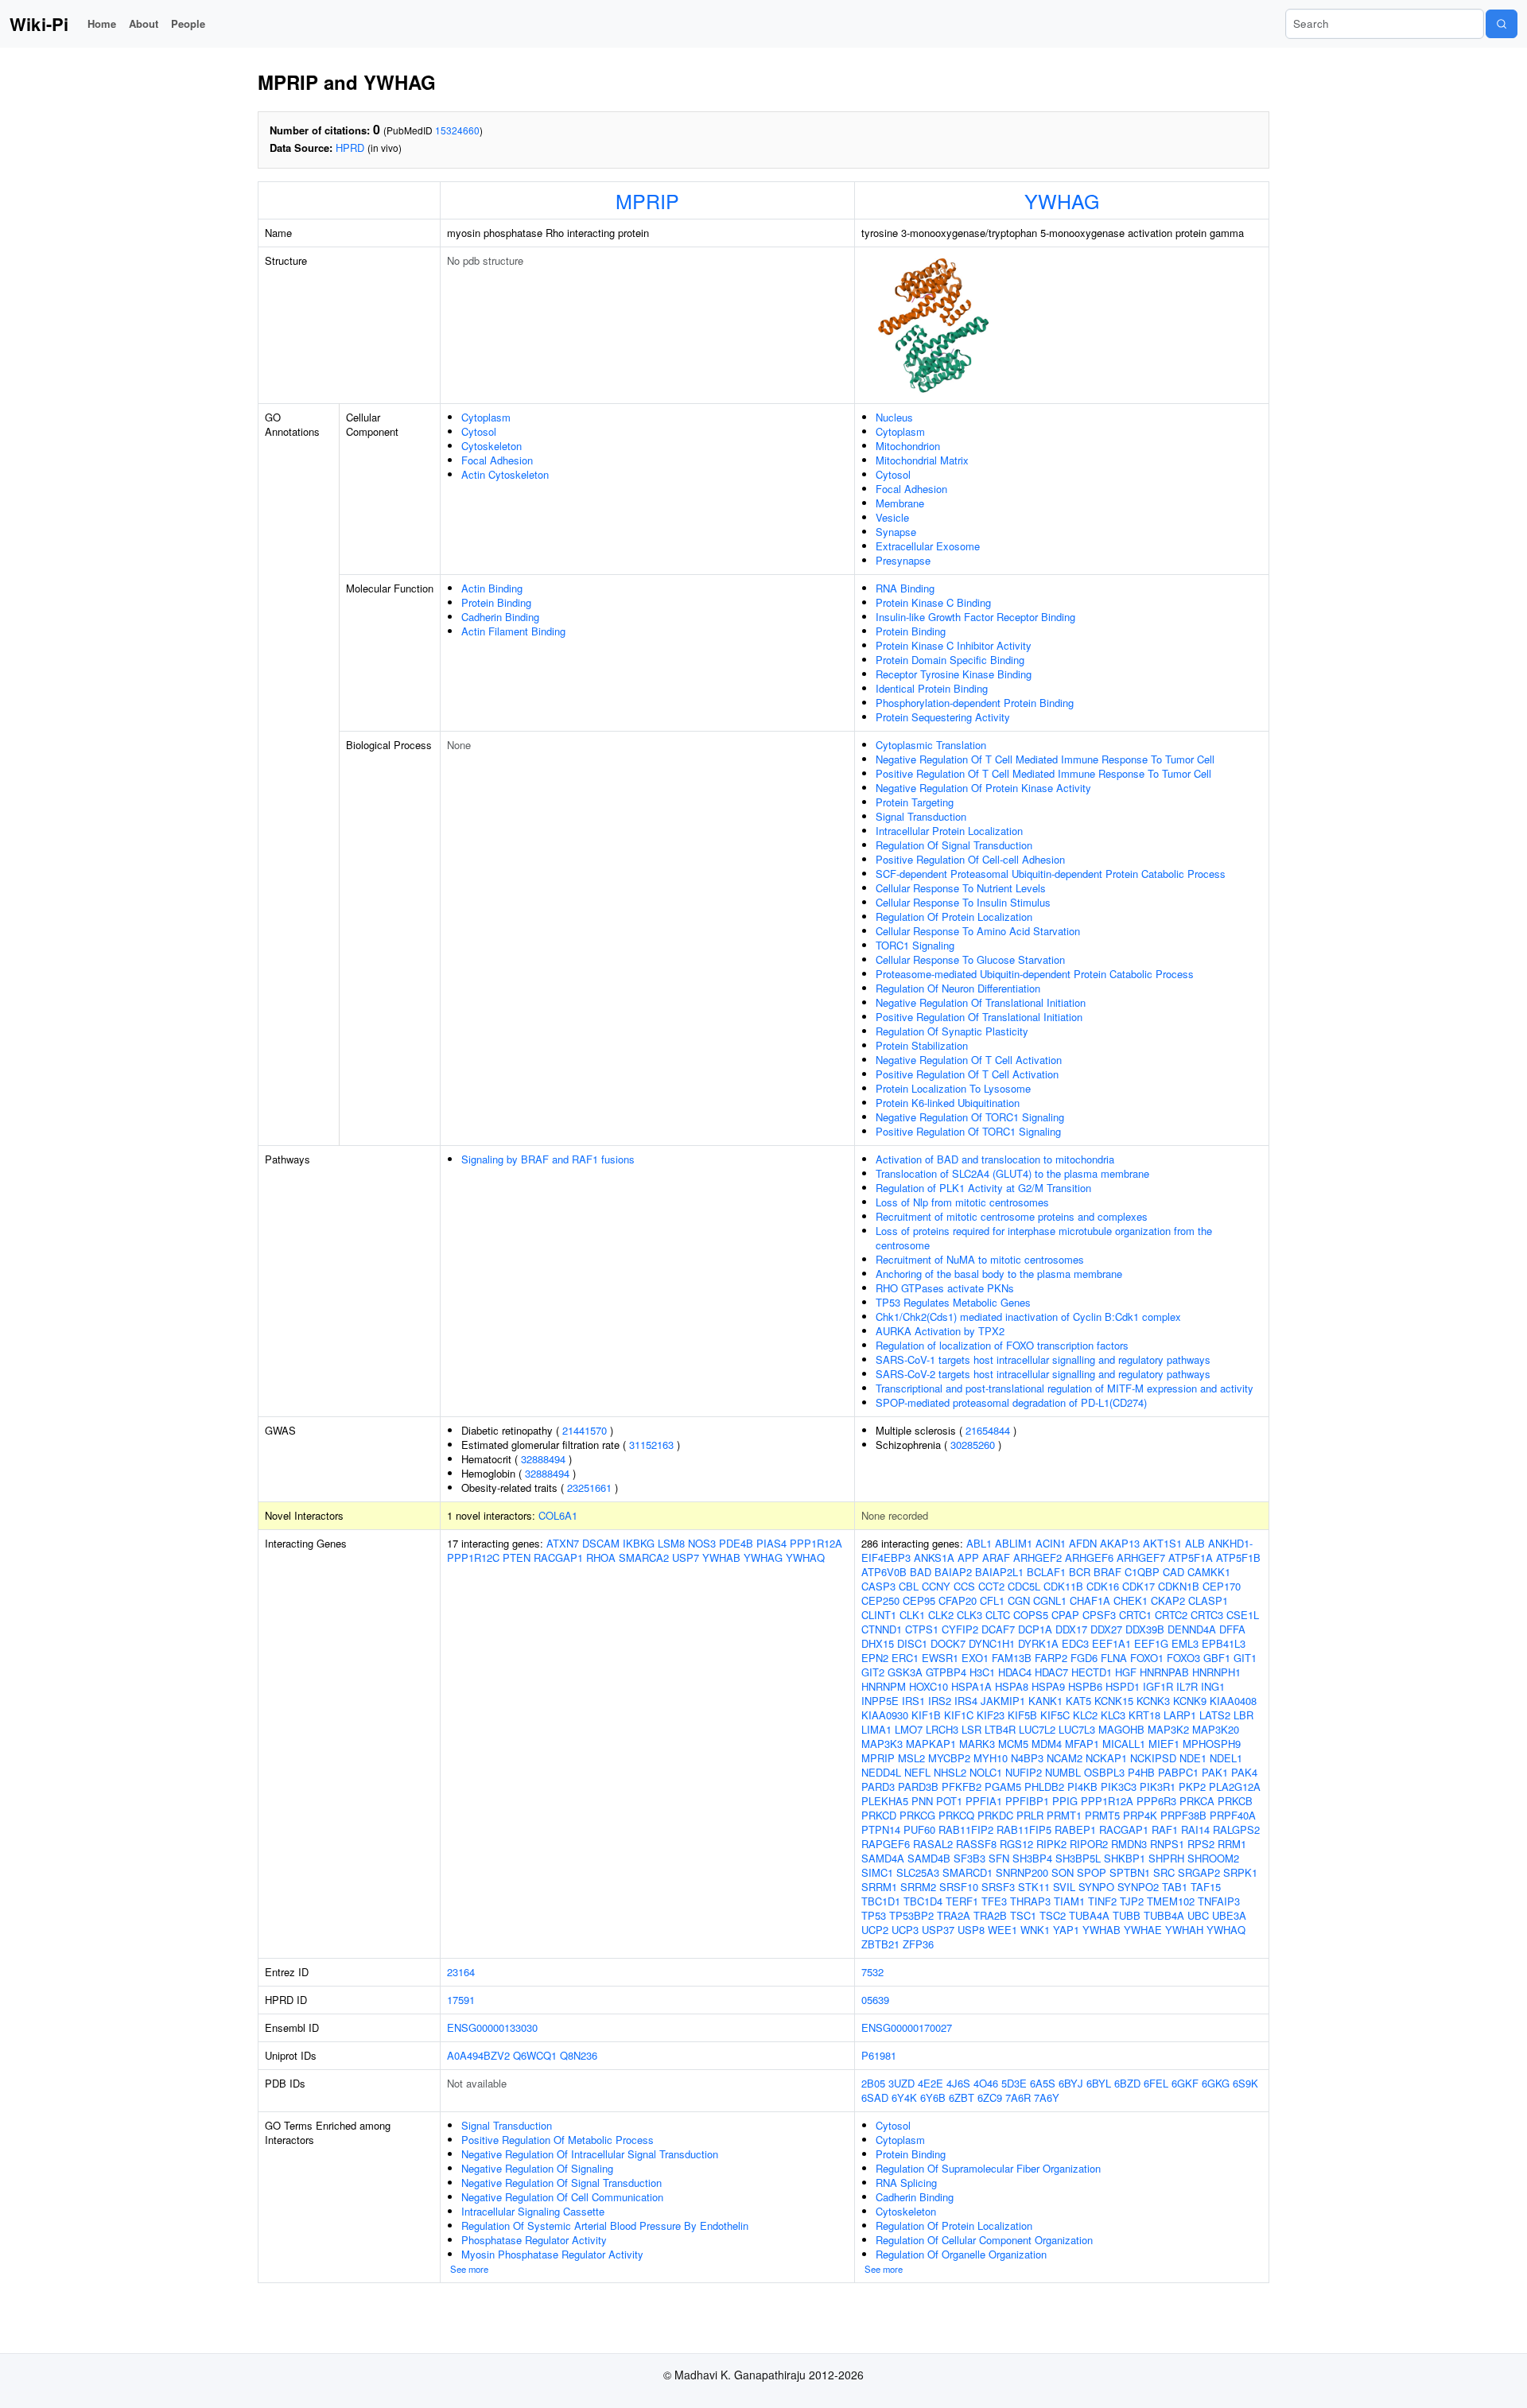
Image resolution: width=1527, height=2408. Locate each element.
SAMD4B (929, 1858)
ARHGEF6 (1089, 1557)
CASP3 (878, 1586)
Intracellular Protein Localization (949, 831)
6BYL (1099, 2083)
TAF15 (1206, 1887)
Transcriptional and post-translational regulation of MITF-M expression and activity (1065, 1388)
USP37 (938, 1930)
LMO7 (909, 1729)
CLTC (998, 1615)
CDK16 (1103, 1586)
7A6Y (1047, 2097)
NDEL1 (1226, 1758)
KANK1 (1045, 1701)
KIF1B (926, 1715)
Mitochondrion (908, 446)
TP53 (874, 1915)
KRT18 (1144, 1715)
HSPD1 (1123, 1686)
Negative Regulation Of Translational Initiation (981, 1002)
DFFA (1232, 1629)
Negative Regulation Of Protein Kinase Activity (983, 788)
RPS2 (1201, 1844)
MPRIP (647, 200)
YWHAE (1143, 1930)
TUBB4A (1164, 1915)
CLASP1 (1208, 1600)
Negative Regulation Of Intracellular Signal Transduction (590, 2154)
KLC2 (1085, 1715)
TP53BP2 (911, 1915)
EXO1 (975, 1658)
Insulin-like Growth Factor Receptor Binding (975, 617)
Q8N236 (579, 2055)
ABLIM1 (1014, 1543)
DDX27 (1106, 1629)
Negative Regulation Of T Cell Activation (969, 1060)
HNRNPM (884, 1686)
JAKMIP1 (1003, 1701)
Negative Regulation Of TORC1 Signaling (970, 1117)
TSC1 (1023, 1915)
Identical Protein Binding (932, 688)
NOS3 (702, 1543)
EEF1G (1151, 1643)
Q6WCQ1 (535, 2055)
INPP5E (880, 1701)
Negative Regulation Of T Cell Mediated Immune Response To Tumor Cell (1045, 759)
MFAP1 (1082, 1744)
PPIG (1065, 1801)
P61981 (879, 2055)
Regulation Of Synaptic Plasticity (952, 1031)
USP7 (686, 1557)
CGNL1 (1050, 1600)
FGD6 (1084, 1658)
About (144, 23)
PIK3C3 (1119, 1787)
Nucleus (894, 417)
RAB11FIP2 (966, 1829)
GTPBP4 (946, 1672)
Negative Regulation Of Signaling (537, 2168)
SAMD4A (883, 1858)
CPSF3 (1099, 1615)
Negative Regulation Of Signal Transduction (561, 2183)
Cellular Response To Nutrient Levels (961, 888)
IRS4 (966, 1701)
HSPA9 (1048, 1686)
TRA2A (954, 1915)
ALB (1195, 1543)
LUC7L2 (1037, 1729)
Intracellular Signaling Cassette (533, 2211)
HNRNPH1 (1216, 1672)
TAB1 (1175, 1887)
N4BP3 (1027, 1758)
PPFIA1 (984, 1801)
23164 (461, 1972)
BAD (921, 1572)
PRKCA (1197, 1801)
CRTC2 (1171, 1615)
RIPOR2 (1089, 1844)
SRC (1164, 1872)
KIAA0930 (885, 1715)
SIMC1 (877, 1872)
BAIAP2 (953, 1572)
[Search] (1502, 24)
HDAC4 (1015, 1672)
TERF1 (962, 1901)
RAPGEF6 (886, 1844)
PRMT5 (1102, 1815)
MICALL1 (1124, 1744)
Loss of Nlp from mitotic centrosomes (962, 1202)
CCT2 (991, 1586)
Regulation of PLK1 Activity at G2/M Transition (983, 1188)
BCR (1080, 1572)
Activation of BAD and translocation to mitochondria (995, 1159)
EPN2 (875, 1658)
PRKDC (995, 1815)
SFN (999, 1858)
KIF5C (1055, 1715)
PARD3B (918, 1787)
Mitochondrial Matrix (922, 460)
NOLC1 (986, 1772)
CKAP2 (1168, 1600)
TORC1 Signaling (915, 945)
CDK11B (1063, 1586)
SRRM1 (879, 1887)
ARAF (996, 1557)
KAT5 (1078, 1701)
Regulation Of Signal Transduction (954, 845)
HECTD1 (1092, 1672)
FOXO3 (1183, 1658)
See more (469, 2269)
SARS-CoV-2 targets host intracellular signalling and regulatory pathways (1043, 1374)
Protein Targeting (915, 802)
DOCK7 (948, 1643)
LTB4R (1000, 1729)
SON (1063, 1872)
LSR (971, 1729)
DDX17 (1071, 1629)
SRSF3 (998, 1887)
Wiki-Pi (39, 24)
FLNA (1114, 1658)
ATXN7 (563, 1543)
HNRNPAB (1164, 1672)
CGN (1019, 1600)
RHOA (601, 1557)
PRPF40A (1233, 1815)
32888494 (543, 1459)
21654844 (988, 1430)
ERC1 (905, 1658)
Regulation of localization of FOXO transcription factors (1002, 1345)
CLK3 (969, 1615)
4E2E (931, 2083)
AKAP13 (1120, 1543)
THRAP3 (1030, 1901)
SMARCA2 (644, 1557)
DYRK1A (1038, 1643)
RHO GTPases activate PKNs (945, 1288)
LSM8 (671, 1543)
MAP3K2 (1168, 1729)
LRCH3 (942, 1729)
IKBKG (639, 1543)
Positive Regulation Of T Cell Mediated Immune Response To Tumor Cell (1043, 773)
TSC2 (1053, 1915)
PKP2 (1192, 1787)
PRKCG (917, 1815)
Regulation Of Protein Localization (954, 917)
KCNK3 (1153, 1701)
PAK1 (1215, 1772)
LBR (1243, 1715)
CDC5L (1024, 1586)
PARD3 (878, 1787)
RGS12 (1016, 1844)
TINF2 (1102, 1901)
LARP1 (1180, 1715)
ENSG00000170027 (907, 2027)
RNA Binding (905, 588)
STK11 (1034, 1887)
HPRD (350, 148)
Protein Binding (496, 602)
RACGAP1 (558, 1557)
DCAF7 (998, 1629)
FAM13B (1012, 1658)
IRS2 (940, 1701)
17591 (461, 2000)
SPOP (1092, 1872)
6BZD (1127, 2083)
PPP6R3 (1156, 1801)
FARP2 (1051, 1658)
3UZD (901, 2083)
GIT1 (1245, 1658)
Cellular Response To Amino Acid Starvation (978, 931)
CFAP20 (958, 1600)
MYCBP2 (949, 1758)
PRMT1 (1064, 1815)
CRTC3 (1207, 1615)
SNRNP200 (1022, 1872)
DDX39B (1145, 1629)
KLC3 (1113, 1715)
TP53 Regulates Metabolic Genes (953, 1302)
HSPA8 (1012, 1686)
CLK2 (941, 1615)
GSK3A (905, 1672)
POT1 (949, 1801)
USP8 (971, 1930)
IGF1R (1158, 1686)
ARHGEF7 (1141, 1557)
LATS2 (1215, 1715)
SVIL (1064, 1887)
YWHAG (1062, 200)
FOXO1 (1147, 1658)
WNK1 (1035, 1930)
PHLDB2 (1044, 1787)
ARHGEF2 (1037, 1557)
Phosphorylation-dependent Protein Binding (975, 703)
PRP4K (1140, 1815)
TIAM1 (1069, 1901)
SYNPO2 (1138, 1887)
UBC (1198, 1915)
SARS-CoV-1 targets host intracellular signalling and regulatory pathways (1043, 1359)
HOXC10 (929, 1686)
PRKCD (879, 1815)
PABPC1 (1178, 1772)
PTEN (517, 1557)
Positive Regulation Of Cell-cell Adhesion (970, 859)
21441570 (585, 1430)
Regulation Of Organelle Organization (961, 2254)
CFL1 (992, 1600)
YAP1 (1066, 1930)
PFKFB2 (962, 1787)
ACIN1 (1051, 1543)
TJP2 (1132, 1901)
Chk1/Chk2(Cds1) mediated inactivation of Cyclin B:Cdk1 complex (1028, 1317)
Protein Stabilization (922, 1045)
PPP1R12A (816, 1543)
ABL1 (979, 1543)
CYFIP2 (960, 1629)
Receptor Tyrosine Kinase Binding (954, 674)
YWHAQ (805, 1557)
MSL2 (911, 1758)
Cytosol (479, 431)
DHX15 (878, 1643)
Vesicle (892, 517)
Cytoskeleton (492, 446)
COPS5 (1031, 1615)
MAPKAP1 (931, 1744)
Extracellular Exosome (928, 546)
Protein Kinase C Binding (933, 602)
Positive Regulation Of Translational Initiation (979, 1017)
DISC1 (912, 1643)
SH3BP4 (1032, 1858)
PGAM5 (1003, 1787)
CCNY (936, 1586)
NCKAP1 (1106, 1758)
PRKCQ (956, 1815)
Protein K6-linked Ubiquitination (948, 1103)
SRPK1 (1240, 1872)
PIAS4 (771, 1543)
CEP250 (880, 1600)
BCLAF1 (1046, 1572)
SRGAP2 (1199, 1872)
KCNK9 (1190, 1701)
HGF (1126, 1672)
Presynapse (903, 560)
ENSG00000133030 (492, 2027)
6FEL (1156, 2083)
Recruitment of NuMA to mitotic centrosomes (980, 1259)
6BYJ (1071, 2083)
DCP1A (1035, 1629)
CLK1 (912, 1615)
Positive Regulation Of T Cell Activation (967, 1074)
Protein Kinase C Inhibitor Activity (954, 645)
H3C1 (982, 1672)
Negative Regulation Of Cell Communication (562, 2197)
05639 (875, 2000)
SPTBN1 (1130, 1872)
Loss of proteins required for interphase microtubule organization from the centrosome (1044, 1238)
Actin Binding (492, 588)
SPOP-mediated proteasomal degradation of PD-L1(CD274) (1011, 1402)
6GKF (1185, 2083)
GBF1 (1217, 1658)
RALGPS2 (1236, 1829)
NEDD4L (881, 1772)
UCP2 (875, 1930)
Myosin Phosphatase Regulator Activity (552, 2254)
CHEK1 (1131, 1600)
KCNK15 (1114, 1701)
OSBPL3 (1104, 1772)
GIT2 (873, 1672)
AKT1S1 (1162, 1543)
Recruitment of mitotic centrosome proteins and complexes (1012, 1216)
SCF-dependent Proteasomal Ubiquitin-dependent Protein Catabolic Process (1051, 874)
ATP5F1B (1238, 1557)
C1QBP (1142, 1572)
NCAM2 (1065, 1758)
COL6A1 (558, 1515)
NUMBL (1063, 1772)
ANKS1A (934, 1557)
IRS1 (913, 1701)
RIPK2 (1051, 1844)
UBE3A (1229, 1915)
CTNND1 (882, 1629)
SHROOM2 (1213, 1858)
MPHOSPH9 (1212, 1744)
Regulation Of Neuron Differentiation (958, 988)
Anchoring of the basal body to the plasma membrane (999, 1274)
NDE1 (1193, 1758)
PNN (922, 1801)
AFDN (1083, 1543)
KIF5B (1022, 1715)
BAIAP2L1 (999, 1572)
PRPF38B (1183, 1815)
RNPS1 (1167, 1844)
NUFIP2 (1024, 1772)
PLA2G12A (1235, 1787)
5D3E (1014, 2083)
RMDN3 (1129, 1844)
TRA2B (990, 1915)
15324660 (457, 130)
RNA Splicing (906, 2183)
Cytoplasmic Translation (931, 745)
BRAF (1107, 1572)
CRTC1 (1135, 1615)
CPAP (1065, 1615)
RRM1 (1232, 1844)
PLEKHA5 (885, 1801)
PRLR (1030, 1815)
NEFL (917, 1772)
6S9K (1245, 2083)
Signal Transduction (921, 816)
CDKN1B (1179, 1586)
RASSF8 (976, 1844)
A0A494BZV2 (478, 2055)
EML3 (1185, 1643)
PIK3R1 (1158, 1787)
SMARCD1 (967, 1872)
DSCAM (601, 1543)
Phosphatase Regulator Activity (534, 2240)
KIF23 (991, 1715)
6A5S (1043, 2083)
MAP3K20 (1216, 1729)
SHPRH (1166, 1858)
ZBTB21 (880, 1944)
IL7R (1187, 1686)
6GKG (1216, 2083)
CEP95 (919, 1600)
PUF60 (919, 1829)
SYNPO (1096, 1887)
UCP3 (905, 1930)
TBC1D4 (923, 1901)
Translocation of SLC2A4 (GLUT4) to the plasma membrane (1012, 1173)
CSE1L (1243, 1615)
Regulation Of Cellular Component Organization (984, 2240)
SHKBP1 (1125, 1858)
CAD (1173, 1572)
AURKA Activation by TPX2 (940, 1331)
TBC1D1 (881, 1901)
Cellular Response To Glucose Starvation (970, 959)
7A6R (1018, 2097)
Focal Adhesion (497, 460)
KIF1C (959, 1715)
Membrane (900, 503)
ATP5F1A (1191, 1557)
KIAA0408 (1233, 1701)
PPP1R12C (473, 1557)
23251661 (589, 1488)
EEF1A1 (1111, 1643)
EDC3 (1075, 1643)
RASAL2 (933, 1844)
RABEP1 (1075, 1829)
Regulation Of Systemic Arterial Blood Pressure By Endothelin (605, 2225)
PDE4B (736, 1543)
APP (968, 1557)
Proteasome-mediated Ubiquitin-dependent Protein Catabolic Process (1035, 974)
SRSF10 (959, 1887)
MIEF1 (1164, 1744)
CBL (909, 1586)
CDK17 (1138, 1586)
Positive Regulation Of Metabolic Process (558, 2140)
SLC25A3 (918, 1872)
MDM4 (1047, 1744)
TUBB (1127, 1915)
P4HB (1141, 1772)
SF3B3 (969, 1858)
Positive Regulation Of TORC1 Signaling (968, 1131)
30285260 (973, 1445)
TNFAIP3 (1219, 1901)
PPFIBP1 (1027, 1801)
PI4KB (1082, 1787)
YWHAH (1184, 1930)
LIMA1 (876, 1729)
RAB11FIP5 (1024, 1829)
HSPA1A (971, 1686)
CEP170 (1222, 1586)
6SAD (875, 2097)
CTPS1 (922, 1629)
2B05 (873, 2083)
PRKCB (1235, 1801)
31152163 (651, 1445)
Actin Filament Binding (513, 631)
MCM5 (1013, 1744)
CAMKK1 (1209, 1572)
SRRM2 (918, 1887)
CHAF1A (1090, 1600)
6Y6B (933, 2097)
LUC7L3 (1077, 1729)
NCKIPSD (1153, 1758)
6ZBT (962, 2097)
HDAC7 (1051, 1672)
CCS (964, 1586)
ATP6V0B (884, 1572)
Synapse (896, 532)
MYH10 (991, 1758)
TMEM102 (1171, 1901)
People (188, 23)
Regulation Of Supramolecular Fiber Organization (988, 2168)
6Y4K (904, 2097)
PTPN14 (881, 1829)
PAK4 (1244, 1772)
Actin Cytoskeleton (505, 474)
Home (102, 23)
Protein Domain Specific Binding (950, 660)
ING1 (1213, 1686)
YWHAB (721, 1557)
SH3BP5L (1078, 1858)
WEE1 (1002, 1930)
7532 (872, 1972)
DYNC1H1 (992, 1643)
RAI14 (1195, 1829)
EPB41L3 (1224, 1643)
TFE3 (994, 1901)
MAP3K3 (882, 1744)
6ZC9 (990, 2097)
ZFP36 (918, 1944)
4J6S (958, 2083)
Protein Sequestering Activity (943, 717)
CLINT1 (879, 1615)
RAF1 (1165, 1829)
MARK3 (977, 1744)
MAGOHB (1121, 1729)
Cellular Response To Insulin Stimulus (963, 902)
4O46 (986, 2083)
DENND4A (1192, 1629)
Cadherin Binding (500, 617)
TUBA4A (1089, 1915)
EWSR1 (940, 1658)
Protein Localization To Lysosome (953, 1088)
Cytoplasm (486, 417)
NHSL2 (950, 1772)
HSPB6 (1085, 1686)
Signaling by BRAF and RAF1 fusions (548, 1159)
